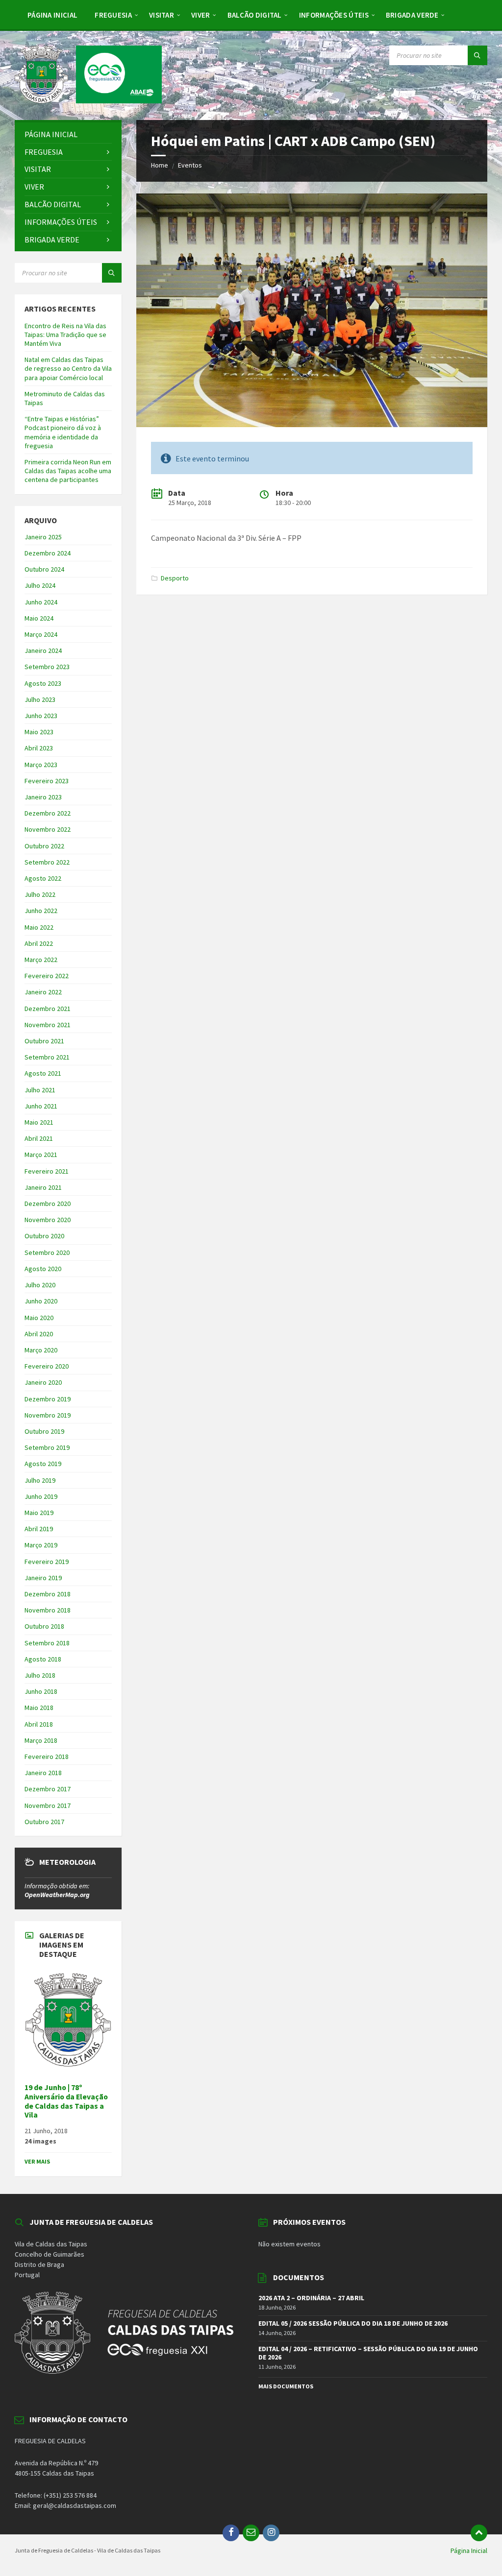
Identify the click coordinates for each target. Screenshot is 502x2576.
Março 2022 (41, 960)
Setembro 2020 (47, 1252)
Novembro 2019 (48, 1415)
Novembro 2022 (48, 829)
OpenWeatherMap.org (57, 1895)
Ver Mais (37, 2161)
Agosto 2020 (43, 1269)
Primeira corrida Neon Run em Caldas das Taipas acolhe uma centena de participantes (68, 471)
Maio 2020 (39, 1318)
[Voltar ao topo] (479, 2533)
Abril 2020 (39, 1334)
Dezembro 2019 (48, 1399)
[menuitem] (52, 15)
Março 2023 (41, 765)
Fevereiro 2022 (47, 976)
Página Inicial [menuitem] (469, 2551)
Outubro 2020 (44, 1236)
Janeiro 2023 (43, 797)
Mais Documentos (286, 2386)
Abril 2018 (39, 1724)
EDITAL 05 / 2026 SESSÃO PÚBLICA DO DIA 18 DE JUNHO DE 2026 (353, 2323)
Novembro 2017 (48, 1806)
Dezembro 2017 (48, 1789)
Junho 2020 (41, 1301)
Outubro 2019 (44, 1431)
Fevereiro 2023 (47, 781)
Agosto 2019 (43, 1464)
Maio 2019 (39, 1513)
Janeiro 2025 (43, 537)
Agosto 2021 (43, 1073)
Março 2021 (41, 1155)
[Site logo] (88, 100)
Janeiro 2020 (43, 1382)
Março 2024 (41, 634)
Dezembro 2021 (48, 1009)
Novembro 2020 (48, 1220)
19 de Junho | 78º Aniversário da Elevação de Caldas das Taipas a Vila (66, 2101)
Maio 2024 (39, 618)
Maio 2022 (39, 927)
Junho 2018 (41, 1691)
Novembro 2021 (48, 1025)
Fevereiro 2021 (47, 1171)
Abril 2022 (39, 943)
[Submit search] (477, 55)
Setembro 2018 (47, 1643)
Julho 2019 (40, 1480)
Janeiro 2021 (43, 1187)
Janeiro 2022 (43, 992)
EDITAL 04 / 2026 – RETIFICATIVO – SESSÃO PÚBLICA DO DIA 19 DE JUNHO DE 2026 (368, 2353)
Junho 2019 (41, 1496)
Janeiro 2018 (43, 1773)
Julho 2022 (40, 894)
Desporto (175, 578)
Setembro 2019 (47, 1447)
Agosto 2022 (43, 878)
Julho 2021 (40, 1090)
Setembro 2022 (47, 862)
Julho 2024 (40, 585)
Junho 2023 (41, 716)
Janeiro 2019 (43, 1578)
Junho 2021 (41, 1106)
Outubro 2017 (44, 1822)
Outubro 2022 (44, 846)
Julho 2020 (40, 1285)
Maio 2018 (39, 1708)
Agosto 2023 (43, 683)
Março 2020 (41, 1350)
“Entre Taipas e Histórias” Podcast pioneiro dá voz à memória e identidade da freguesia (63, 432)
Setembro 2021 (47, 1057)
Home (160, 165)
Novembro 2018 (48, 1610)
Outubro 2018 (44, 1626)
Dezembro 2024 (48, 553)
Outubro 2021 (44, 1041)
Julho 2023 (40, 699)
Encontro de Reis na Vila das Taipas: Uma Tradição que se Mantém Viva (65, 335)
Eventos (190, 165)
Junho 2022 (41, 911)
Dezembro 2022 (48, 813)
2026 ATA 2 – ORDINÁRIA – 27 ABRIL (311, 2298)
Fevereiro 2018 (47, 1757)
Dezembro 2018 (48, 1594)
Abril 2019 (39, 1529)
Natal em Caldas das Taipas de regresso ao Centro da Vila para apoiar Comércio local (68, 368)
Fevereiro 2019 (47, 1562)
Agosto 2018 (43, 1659)
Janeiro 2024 (43, 650)
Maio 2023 (39, 732)
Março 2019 (41, 1545)
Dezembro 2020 (48, 1204)
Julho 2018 (40, 1675)
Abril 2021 (39, 1138)
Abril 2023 (39, 748)
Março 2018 (41, 1740)
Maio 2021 (39, 1122)
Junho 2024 (41, 602)
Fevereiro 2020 (47, 1366)
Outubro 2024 (44, 569)
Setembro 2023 (47, 667)
